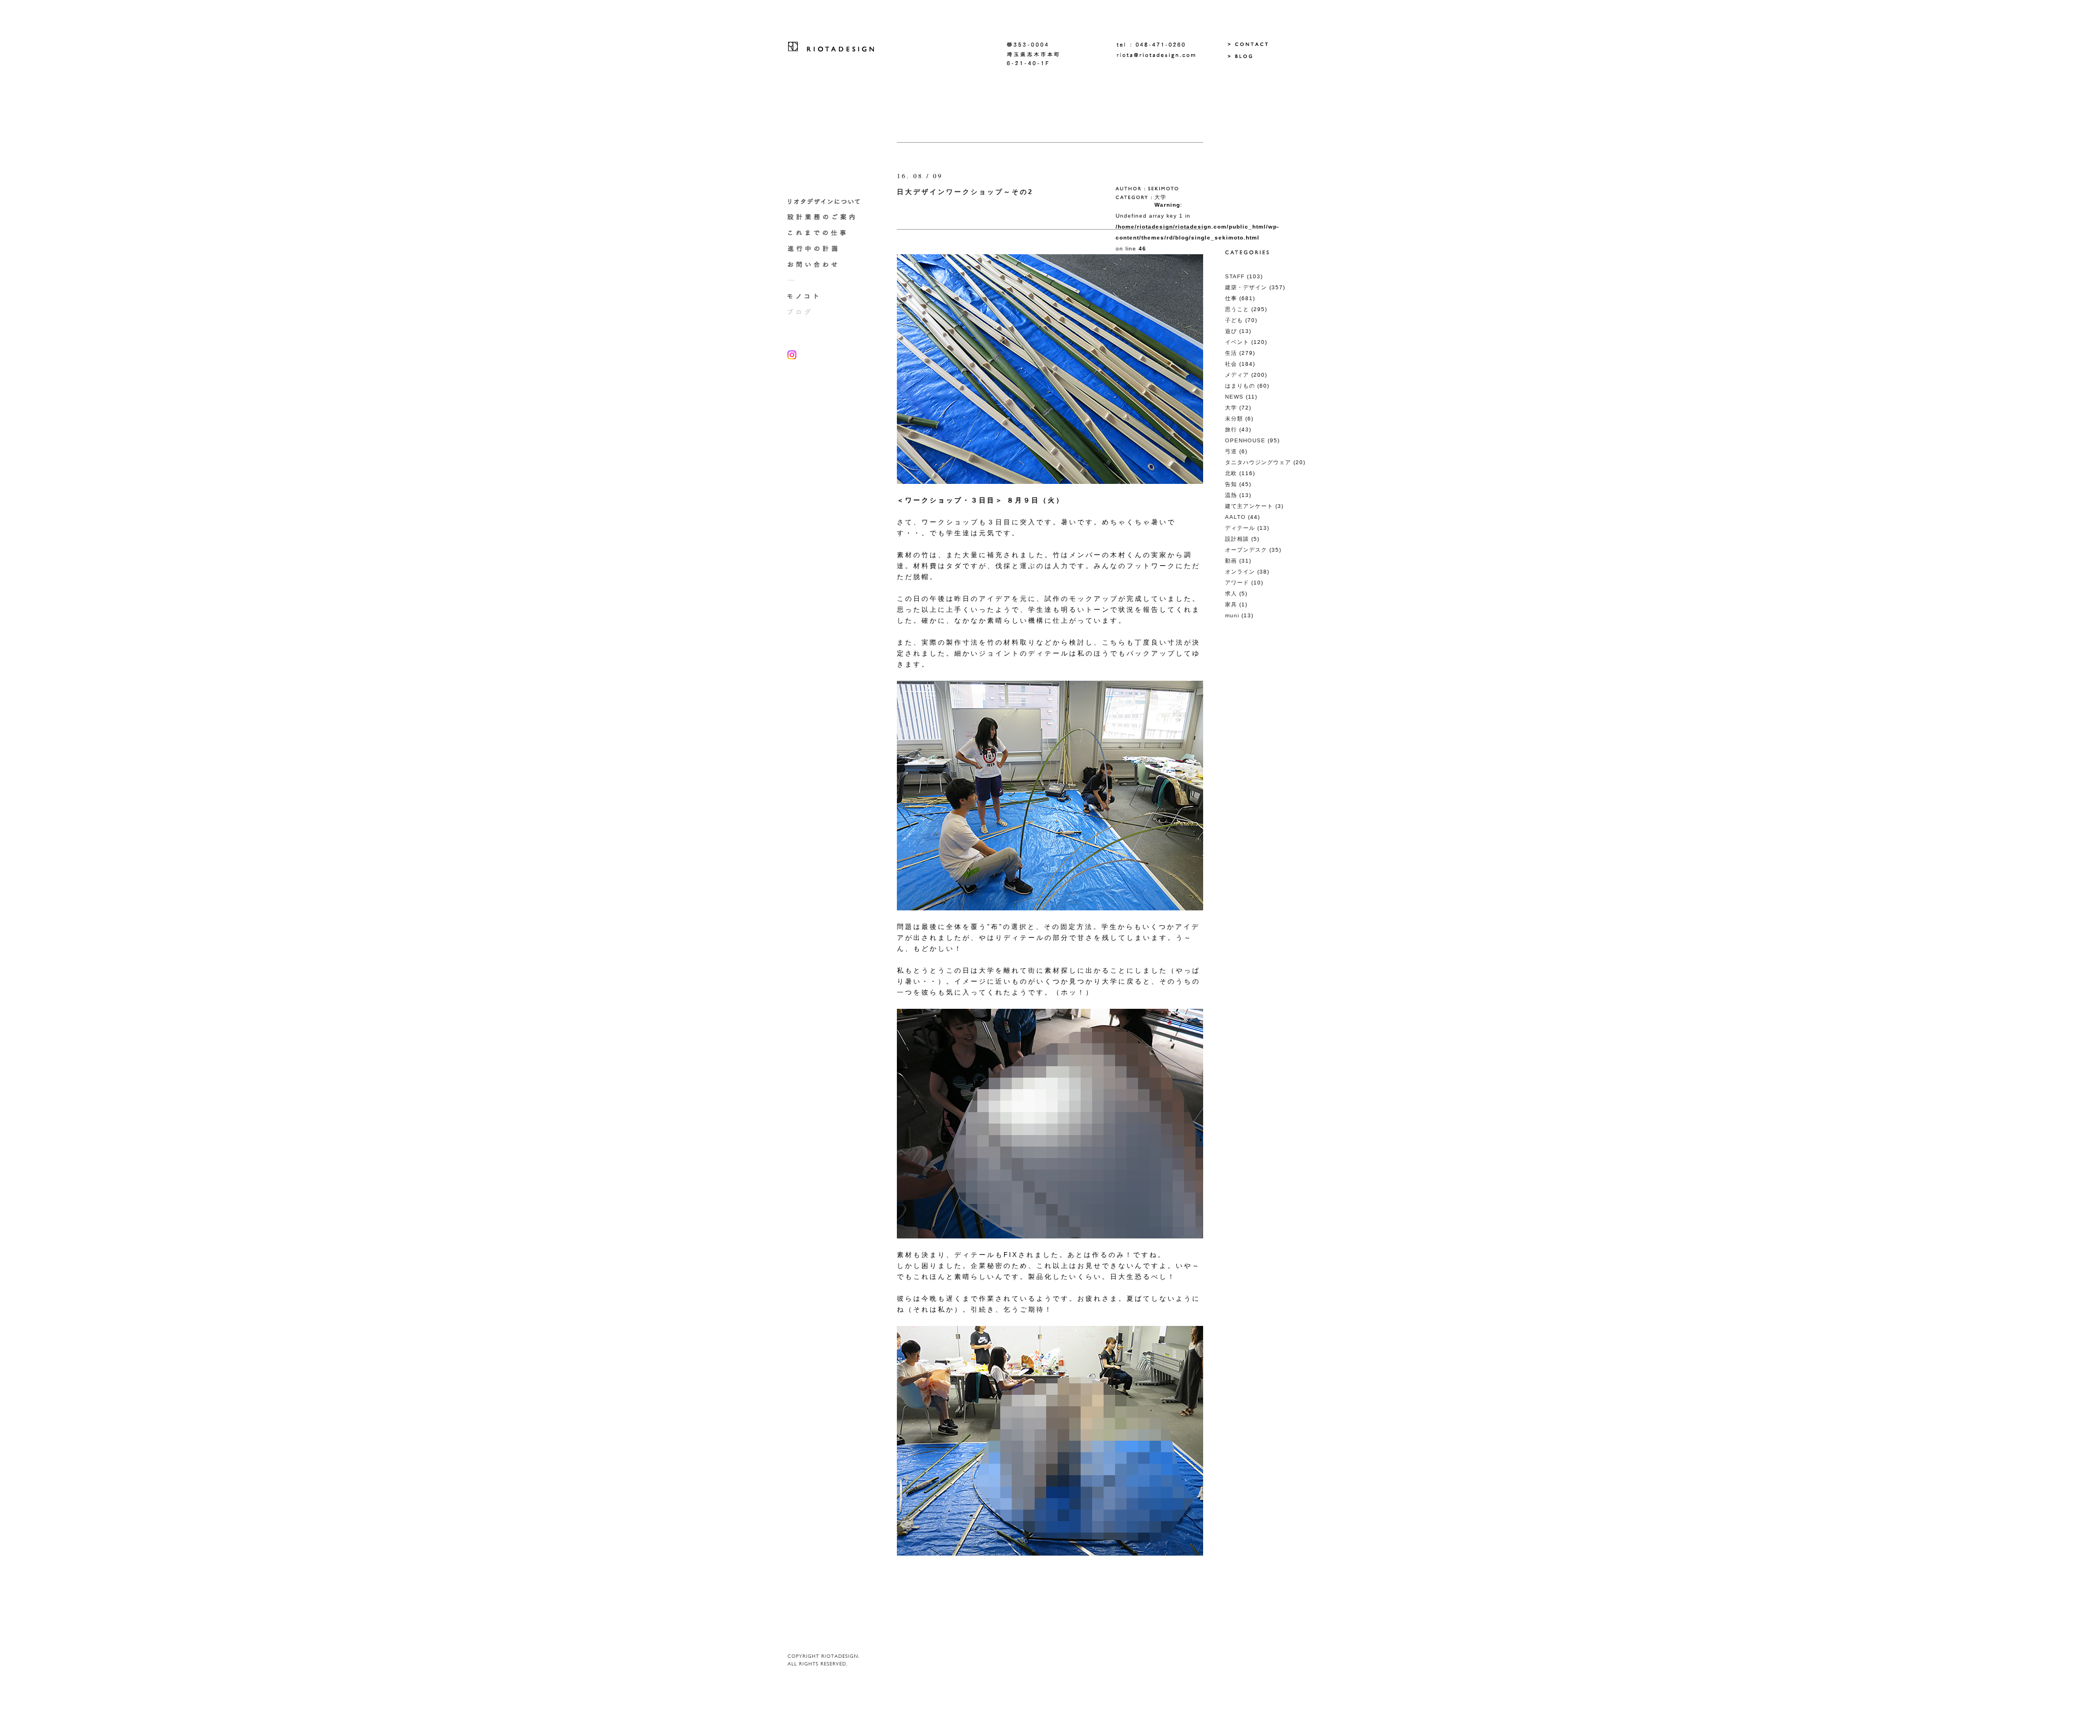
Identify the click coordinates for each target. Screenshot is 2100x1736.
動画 (1231, 561)
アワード (1237, 583)
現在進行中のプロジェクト (831, 249)
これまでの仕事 (831, 233)
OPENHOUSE (1245, 440)
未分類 (1234, 419)
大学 (1160, 197)
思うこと (1237, 309)
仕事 (1231, 298)
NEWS (1234, 397)
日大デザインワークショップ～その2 (965, 192)
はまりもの (1240, 386)
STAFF (1235, 276)
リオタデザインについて (831, 201)
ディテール (1240, 528)
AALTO (1235, 517)
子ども (1234, 320)
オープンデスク (1246, 550)
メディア (1237, 375)
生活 (1231, 353)
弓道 (1231, 451)
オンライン (1240, 572)
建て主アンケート (1249, 506)
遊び (1231, 331)
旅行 (1231, 429)
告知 (1231, 484)
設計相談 (1237, 539)
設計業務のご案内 (831, 217)
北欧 (1231, 473)
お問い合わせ (831, 265)
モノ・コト (831, 297)
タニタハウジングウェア (1258, 462)
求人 (1231, 594)
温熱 (1231, 495)
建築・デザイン (1246, 287)
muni (1232, 615)
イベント (1237, 342)
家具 (1231, 604)
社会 (1231, 364)
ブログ (831, 312)
